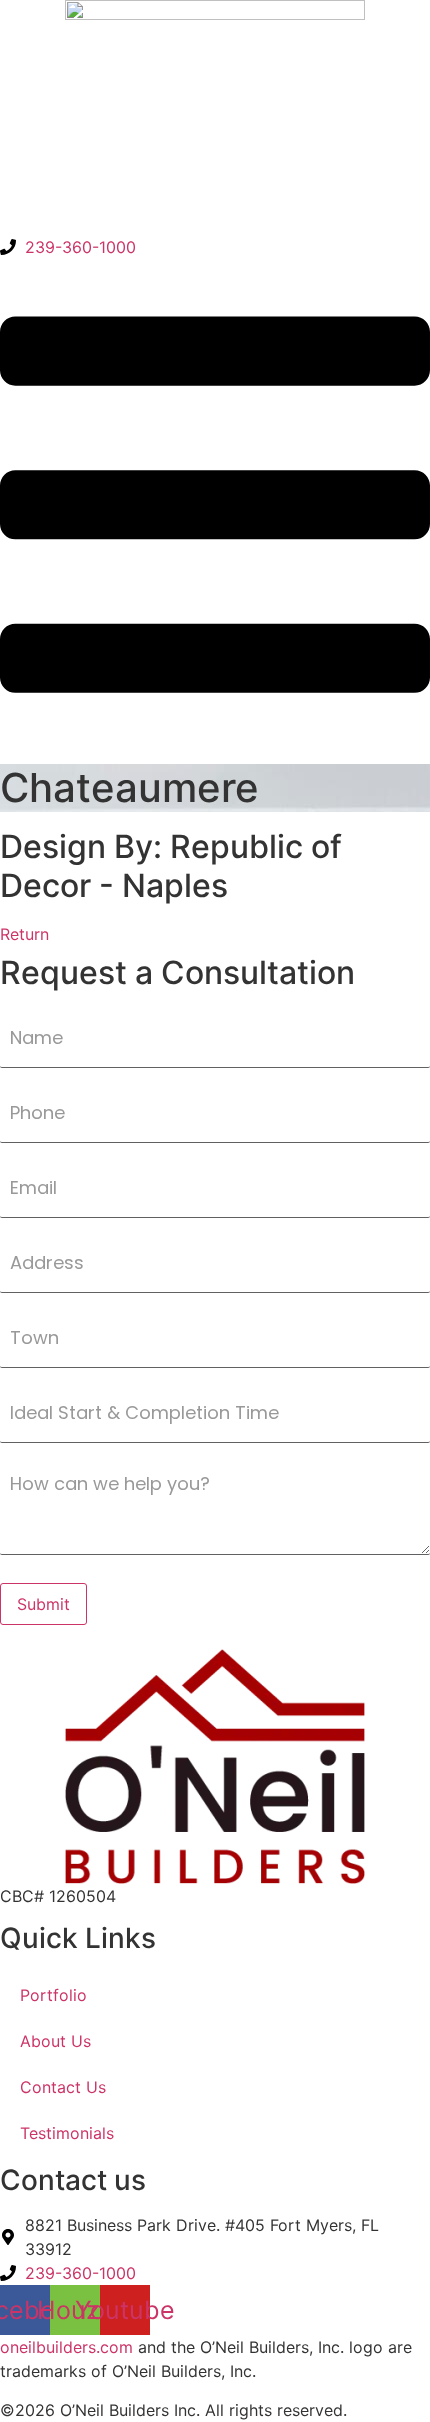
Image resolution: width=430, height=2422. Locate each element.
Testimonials (67, 2133)
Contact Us (63, 2087)
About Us (55, 2041)
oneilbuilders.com (66, 2347)
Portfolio (53, 1995)
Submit (43, 1604)
